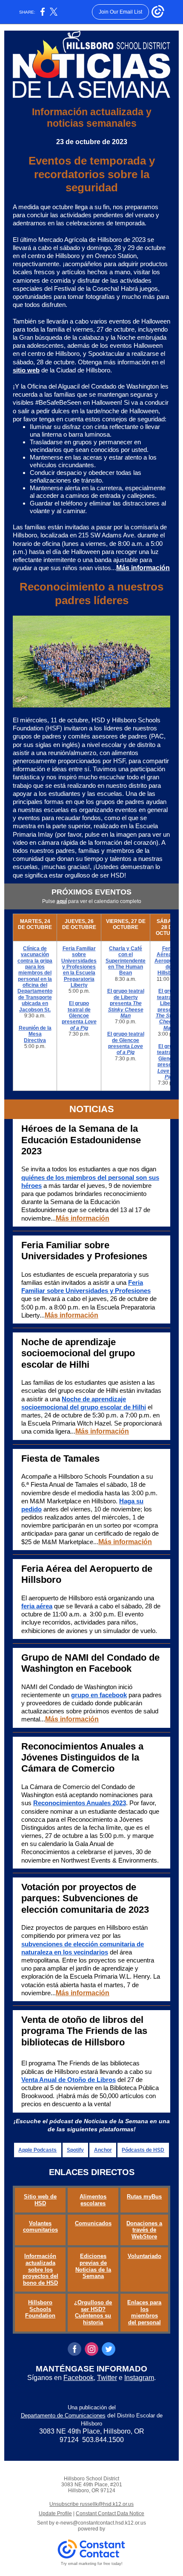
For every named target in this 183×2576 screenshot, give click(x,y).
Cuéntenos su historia (93, 2319)
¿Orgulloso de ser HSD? (93, 2306)
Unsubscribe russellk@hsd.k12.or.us (91, 2504)
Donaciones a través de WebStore (144, 2230)
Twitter (107, 2378)
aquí (62, 901)
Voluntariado (144, 2256)
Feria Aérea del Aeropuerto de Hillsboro (168, 961)
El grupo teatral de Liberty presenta (126, 997)
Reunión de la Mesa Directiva (35, 1034)
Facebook (79, 2378)
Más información (143, 568)
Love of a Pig (83, 1025)
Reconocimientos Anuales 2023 (80, 1803)
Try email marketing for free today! (92, 2564)
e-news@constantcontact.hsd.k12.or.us (101, 2523)
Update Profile (55, 2514)
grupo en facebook (99, 1695)
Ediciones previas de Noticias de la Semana (93, 2266)
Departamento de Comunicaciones (63, 2416)
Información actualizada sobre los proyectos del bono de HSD (40, 2269)
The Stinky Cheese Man (126, 1010)
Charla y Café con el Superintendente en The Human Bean (126, 961)
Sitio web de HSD (40, 2200)
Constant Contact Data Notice (110, 2514)
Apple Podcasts (37, 2150)
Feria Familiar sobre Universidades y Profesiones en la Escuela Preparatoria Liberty (79, 967)
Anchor (103, 2150)
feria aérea (37, 1606)
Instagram (139, 2378)
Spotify (75, 2150)
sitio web (26, 370)
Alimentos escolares (93, 2200)
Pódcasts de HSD (143, 2150)
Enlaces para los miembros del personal (144, 2312)
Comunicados (93, 2223)
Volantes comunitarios (40, 2227)
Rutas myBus (144, 2197)
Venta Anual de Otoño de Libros (69, 2080)
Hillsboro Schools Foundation (40, 2309)
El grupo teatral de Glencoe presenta (76, 1013)
